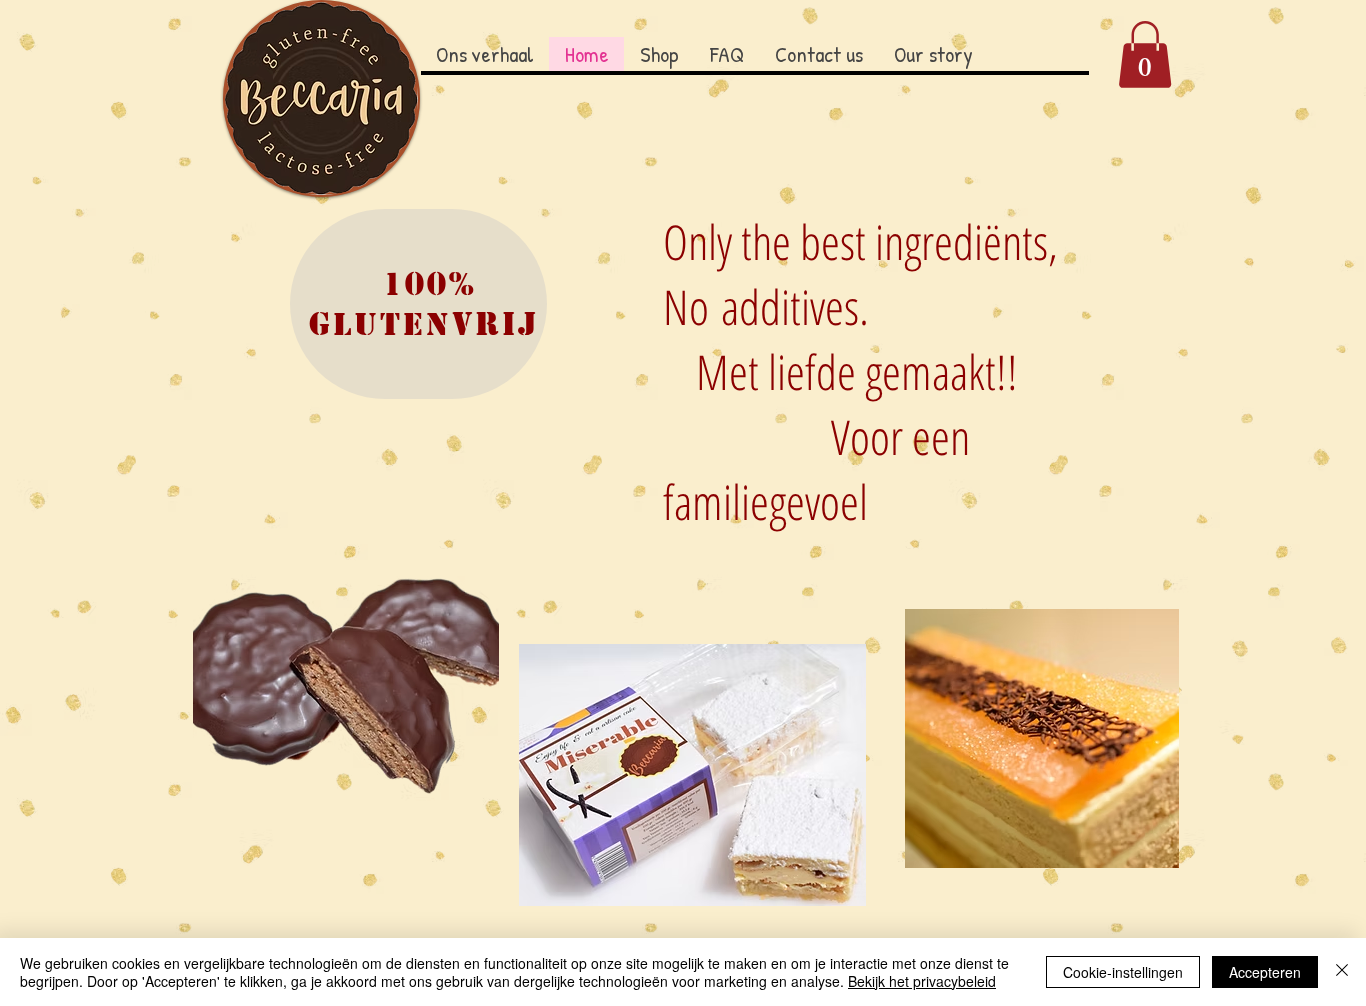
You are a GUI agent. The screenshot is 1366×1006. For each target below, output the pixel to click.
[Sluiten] (1342, 972)
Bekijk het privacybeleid (922, 981)
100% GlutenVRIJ (430, 304)
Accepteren (1265, 972)
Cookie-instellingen (1123, 972)
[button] (1145, 54)
